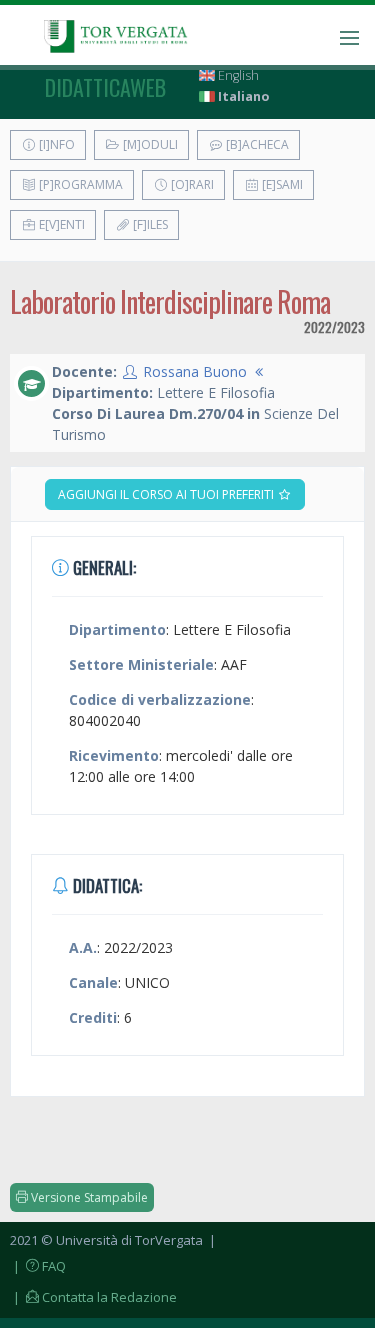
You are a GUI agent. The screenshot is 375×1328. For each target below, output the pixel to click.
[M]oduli (149, 144)
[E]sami (281, 184)
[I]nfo (55, 144)
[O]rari (191, 184)
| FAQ (38, 1266)
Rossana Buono (195, 371)
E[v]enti (60, 224)
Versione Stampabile (88, 1197)
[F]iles (149, 224)
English (237, 75)
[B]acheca (256, 144)
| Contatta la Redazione (93, 1297)
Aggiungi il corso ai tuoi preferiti (167, 494)
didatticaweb (105, 87)
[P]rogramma (79, 184)
